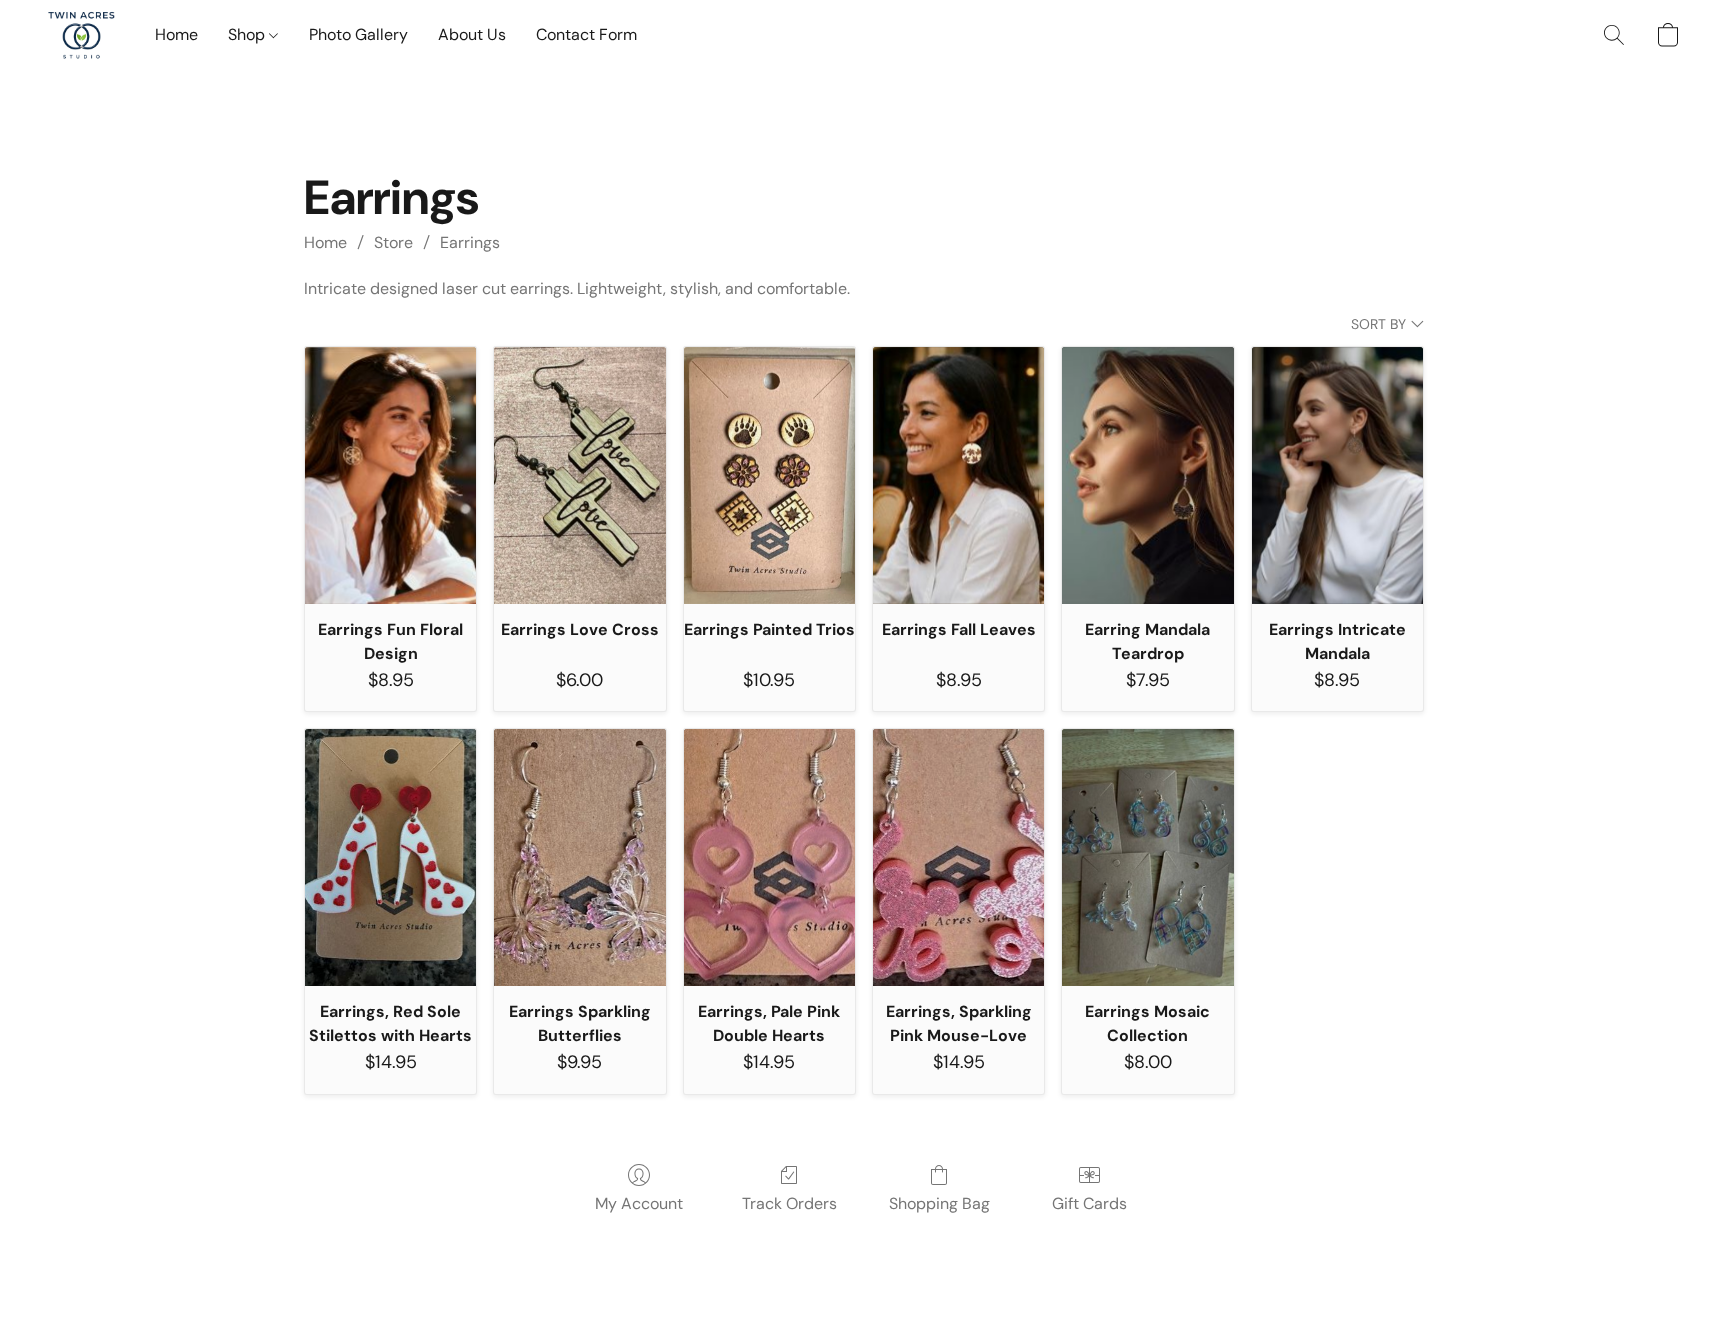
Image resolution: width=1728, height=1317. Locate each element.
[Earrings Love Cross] (579, 475)
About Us (472, 34)
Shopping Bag (939, 1203)
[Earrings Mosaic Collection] (1147, 857)
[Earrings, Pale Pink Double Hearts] (769, 857)
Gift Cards (1089, 1203)
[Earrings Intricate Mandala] (1337, 475)
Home (176, 34)
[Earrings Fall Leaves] (958, 475)
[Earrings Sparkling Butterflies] (579, 857)
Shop (248, 34)
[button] (81, 35)
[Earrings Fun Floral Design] (390, 475)
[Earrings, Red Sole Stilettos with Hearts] (390, 857)
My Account (639, 1203)
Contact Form (586, 34)
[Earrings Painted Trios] (769, 475)
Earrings (470, 242)
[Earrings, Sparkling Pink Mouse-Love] (958, 857)
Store (393, 242)
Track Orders (789, 1203)
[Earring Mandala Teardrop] (1147, 475)
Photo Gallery (358, 34)
